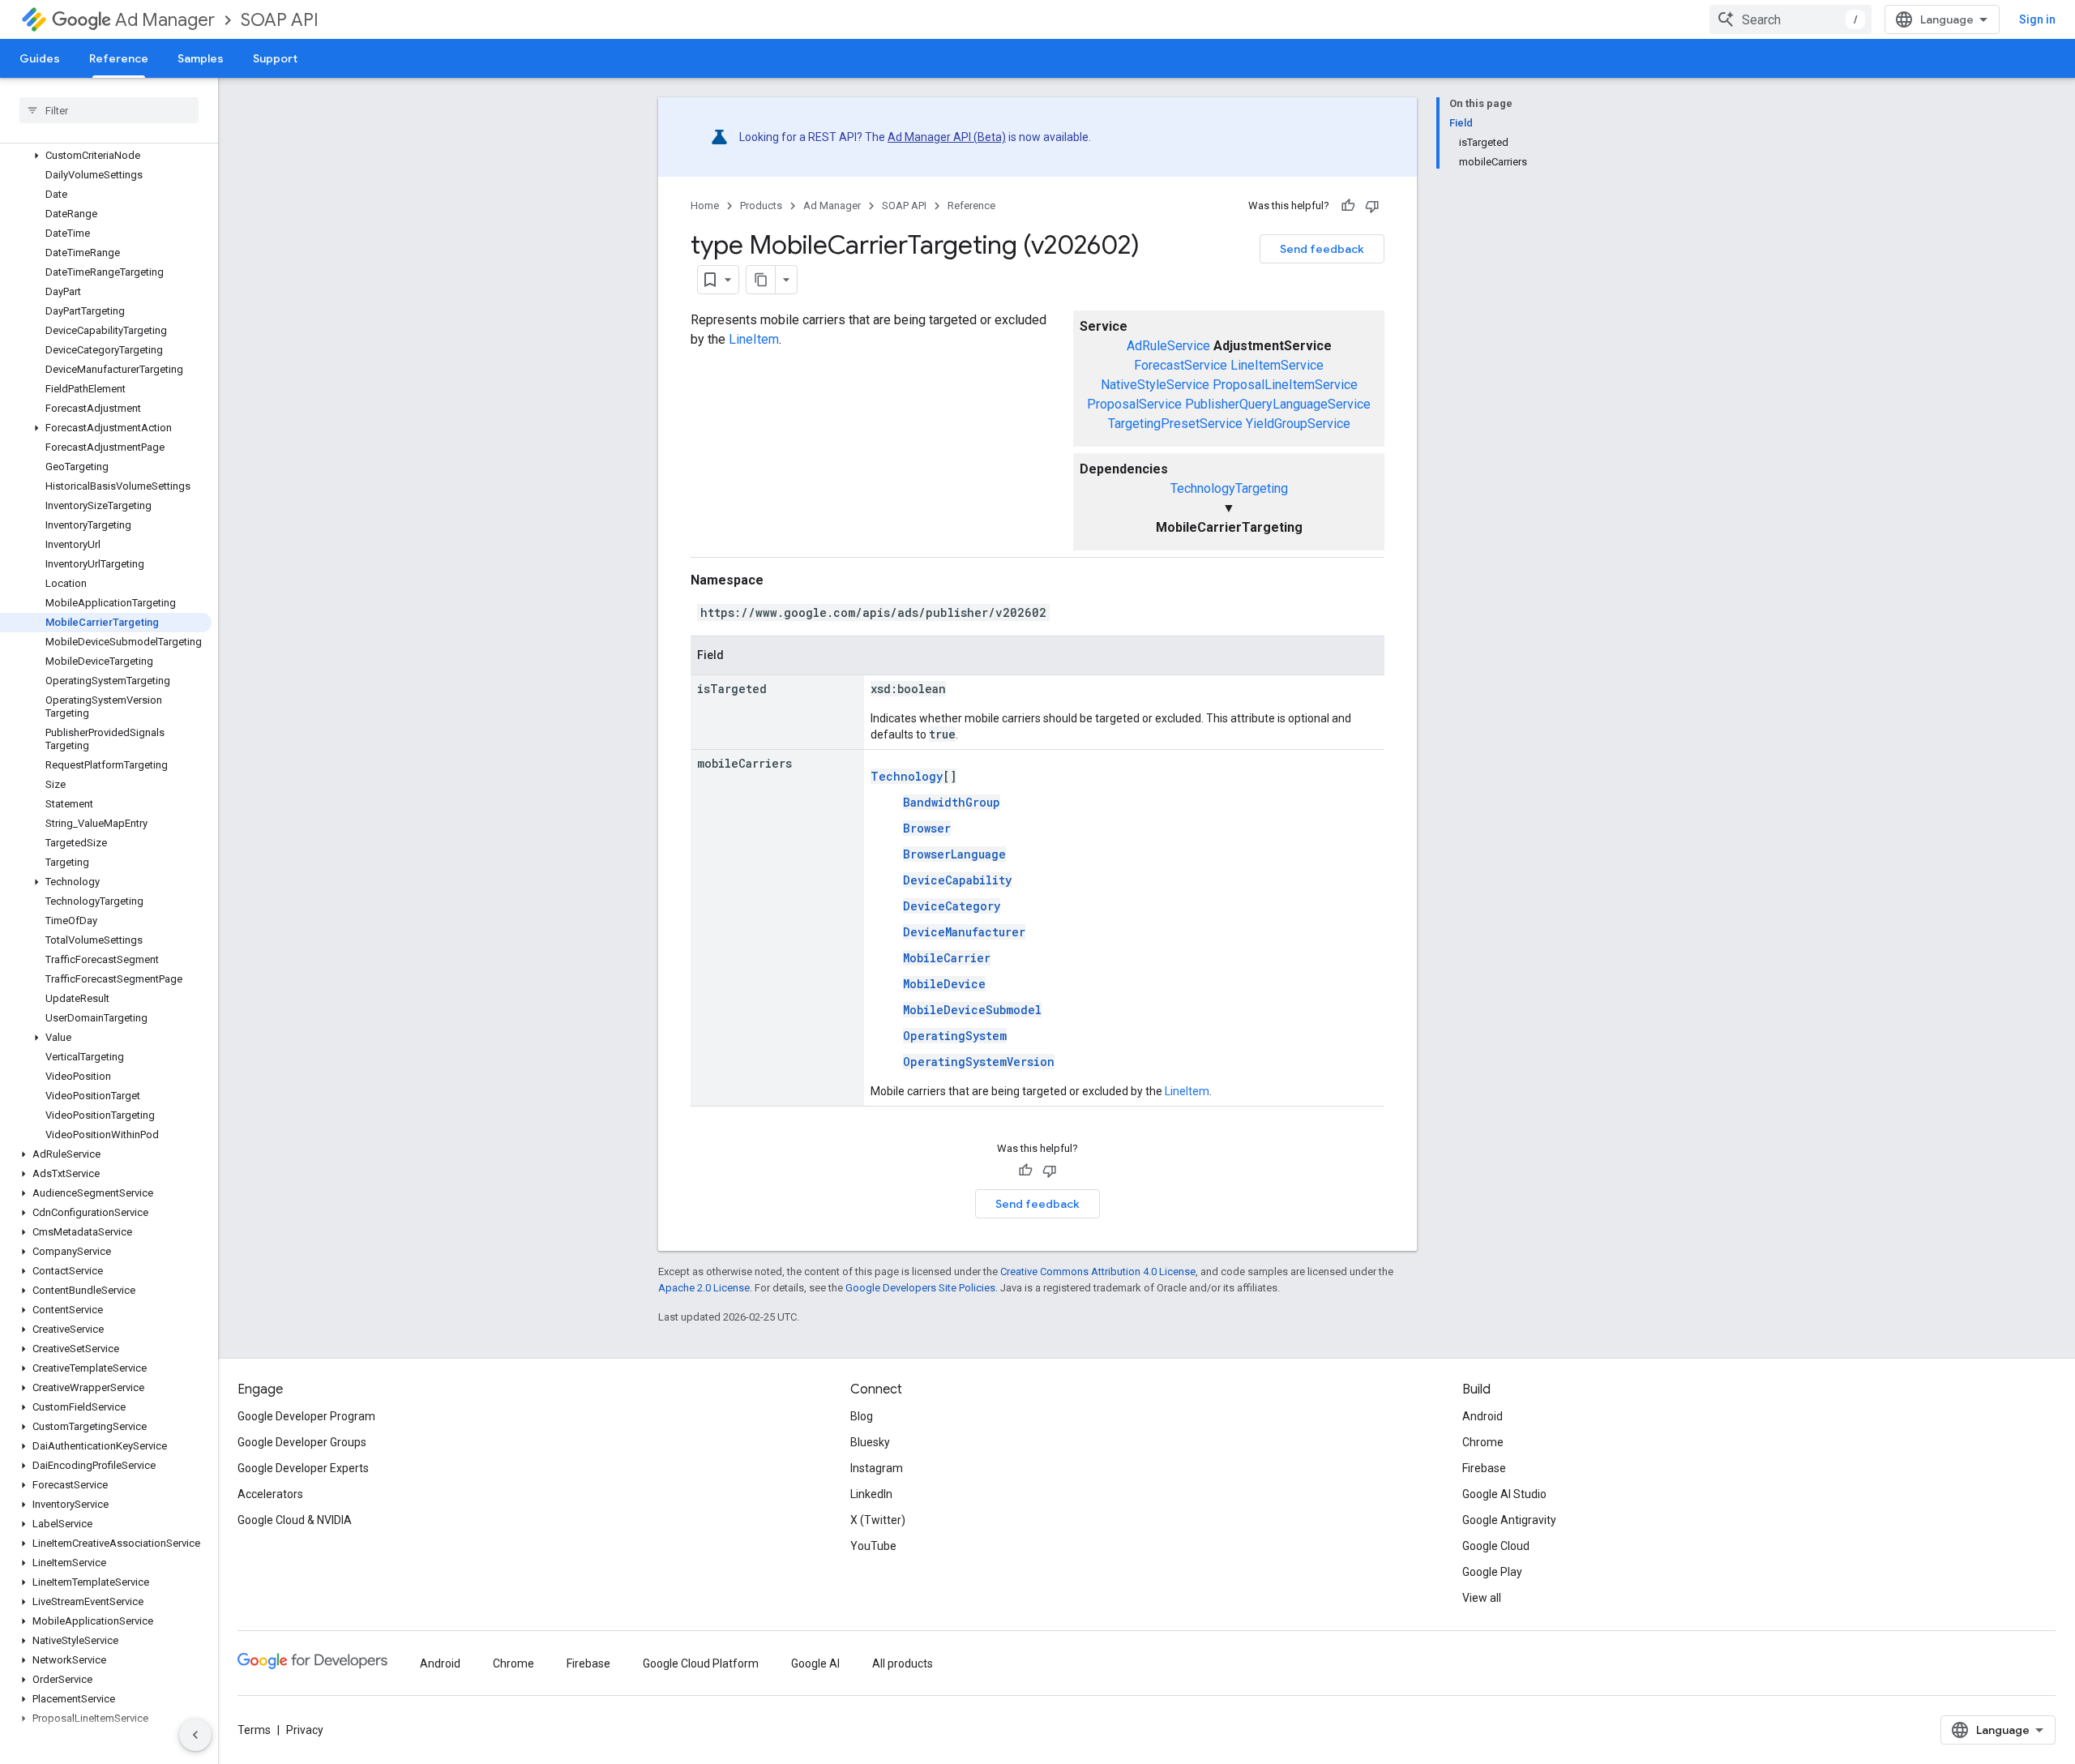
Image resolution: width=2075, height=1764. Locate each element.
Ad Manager (165, 20)
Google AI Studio (1504, 1494)
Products (761, 206)
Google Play (1492, 1572)
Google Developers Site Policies (920, 1288)
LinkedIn (871, 1494)
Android (1482, 1416)
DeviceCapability (957, 880)
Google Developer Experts (303, 1468)
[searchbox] (109, 110)
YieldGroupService (1298, 424)
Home (705, 206)
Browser (927, 828)
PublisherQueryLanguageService (1278, 404)
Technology (907, 776)
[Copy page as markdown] (761, 280)
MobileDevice (944, 984)
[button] (106, 156)
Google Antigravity (1509, 1520)
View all (1482, 1598)
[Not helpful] (1372, 206)
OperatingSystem (955, 1036)
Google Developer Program (306, 1416)
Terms (254, 1730)
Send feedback (1322, 249)
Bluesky (870, 1442)
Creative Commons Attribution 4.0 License (1098, 1272)
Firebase (1484, 1468)
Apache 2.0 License (704, 1288)
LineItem (754, 339)
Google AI (815, 1663)
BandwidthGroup (952, 802)
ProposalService (1134, 404)
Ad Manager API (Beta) (947, 137)
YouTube (873, 1546)
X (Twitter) (878, 1520)
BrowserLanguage (954, 854)
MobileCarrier (947, 958)
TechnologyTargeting (1229, 488)
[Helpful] (1348, 206)
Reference (119, 58)
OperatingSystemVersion (979, 1062)
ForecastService (1181, 365)
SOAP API (280, 20)
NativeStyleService (1155, 385)
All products (903, 1663)
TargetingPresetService (1175, 424)
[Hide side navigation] (195, 1735)
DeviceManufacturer (964, 932)
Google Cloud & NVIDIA (295, 1520)
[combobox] (1790, 19)
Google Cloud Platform (701, 1663)
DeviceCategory (952, 906)
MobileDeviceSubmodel (972, 1010)
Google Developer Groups (302, 1442)
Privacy (305, 1730)
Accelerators (270, 1494)
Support (275, 58)
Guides (40, 58)
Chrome (1483, 1442)
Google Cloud (1496, 1546)
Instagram (877, 1468)
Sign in (2037, 19)
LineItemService (1277, 365)
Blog (862, 1416)
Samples (201, 58)
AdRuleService (1168, 346)
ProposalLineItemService (1285, 385)
